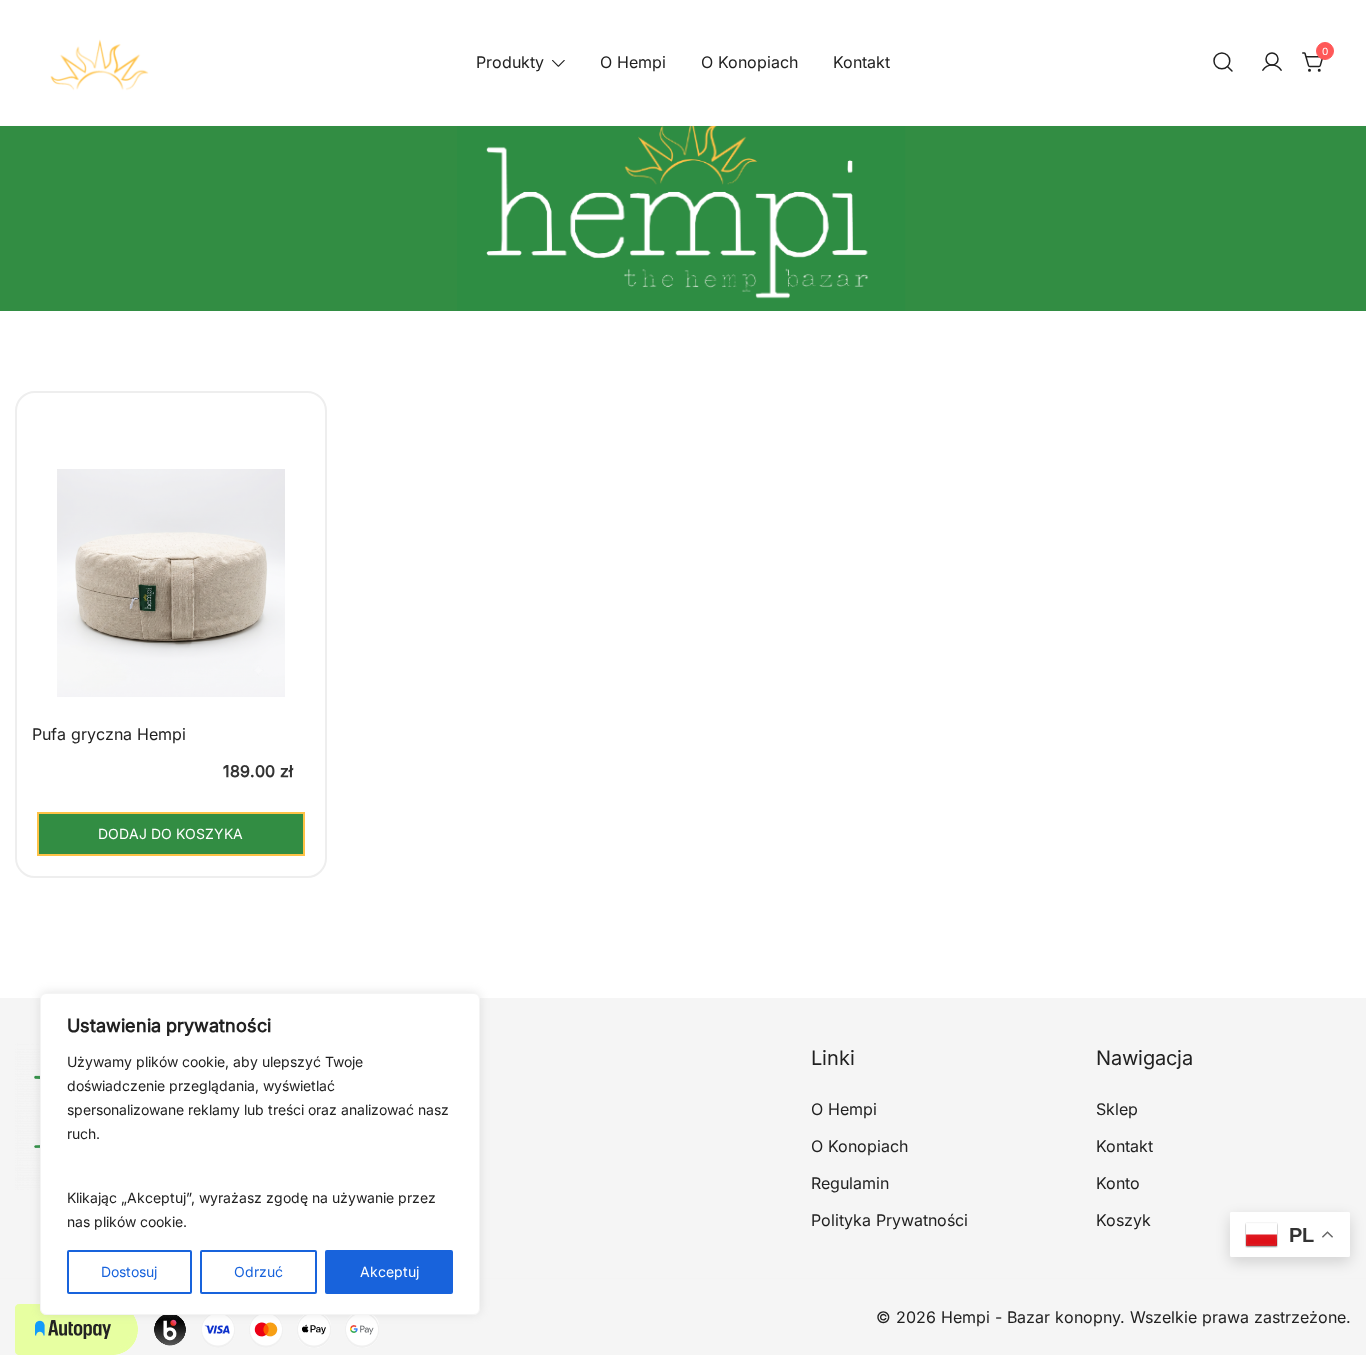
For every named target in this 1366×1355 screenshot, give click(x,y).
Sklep (1117, 1109)
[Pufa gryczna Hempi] (171, 598)
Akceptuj (389, 1271)
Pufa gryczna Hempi (109, 734)
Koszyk (1123, 1220)
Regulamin (850, 1183)
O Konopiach (749, 62)
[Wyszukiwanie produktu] (1223, 63)
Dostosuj (129, 1271)
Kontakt (861, 62)
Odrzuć (258, 1271)
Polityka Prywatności (889, 1220)
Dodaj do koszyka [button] (170, 833)
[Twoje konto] (1272, 63)
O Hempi (633, 62)
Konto (1118, 1183)
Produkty (510, 62)
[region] (260, 1154)
